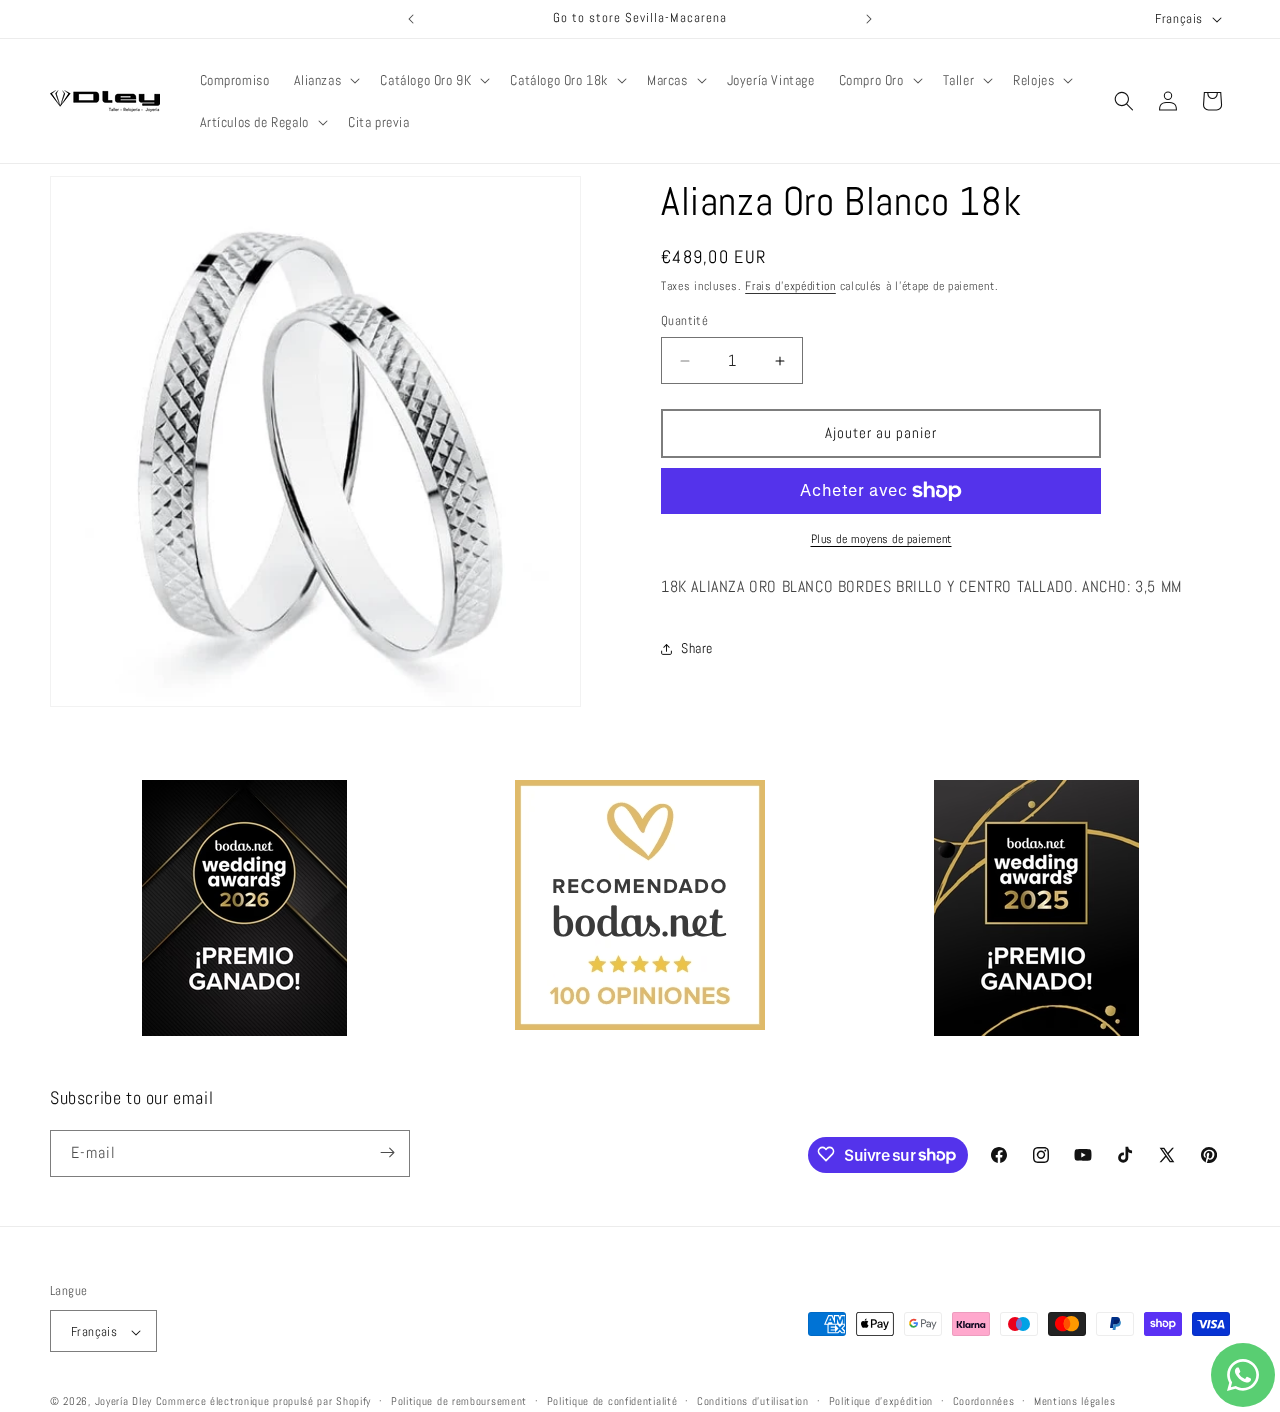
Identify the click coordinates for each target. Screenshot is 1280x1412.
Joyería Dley (123, 1402)
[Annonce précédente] (411, 19)
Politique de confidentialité (612, 1401)
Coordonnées (984, 1401)
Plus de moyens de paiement (881, 539)
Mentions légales (1074, 1401)
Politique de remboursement (459, 1401)
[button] (325, 80)
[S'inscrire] (387, 1152)
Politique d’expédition (881, 1401)
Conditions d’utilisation (753, 1401)
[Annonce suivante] (869, 19)
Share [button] (697, 648)
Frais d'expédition (790, 286)
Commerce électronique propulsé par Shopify (263, 1402)
